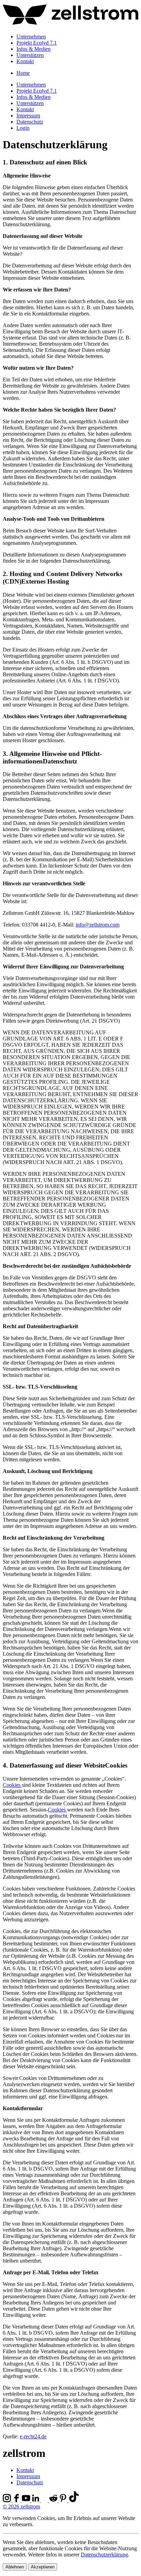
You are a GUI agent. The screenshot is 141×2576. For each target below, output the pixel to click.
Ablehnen (15, 2567)
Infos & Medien (34, 49)
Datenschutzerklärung (104, 2555)
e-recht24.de (33, 2436)
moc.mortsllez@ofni (98, 925)
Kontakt (25, 61)
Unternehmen (31, 37)
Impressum (28, 116)
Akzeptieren (43, 2567)
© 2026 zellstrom (21, 2506)
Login (23, 128)
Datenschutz (30, 122)
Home (23, 73)
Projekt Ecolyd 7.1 (37, 43)
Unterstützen (30, 55)
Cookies (12, 1785)
